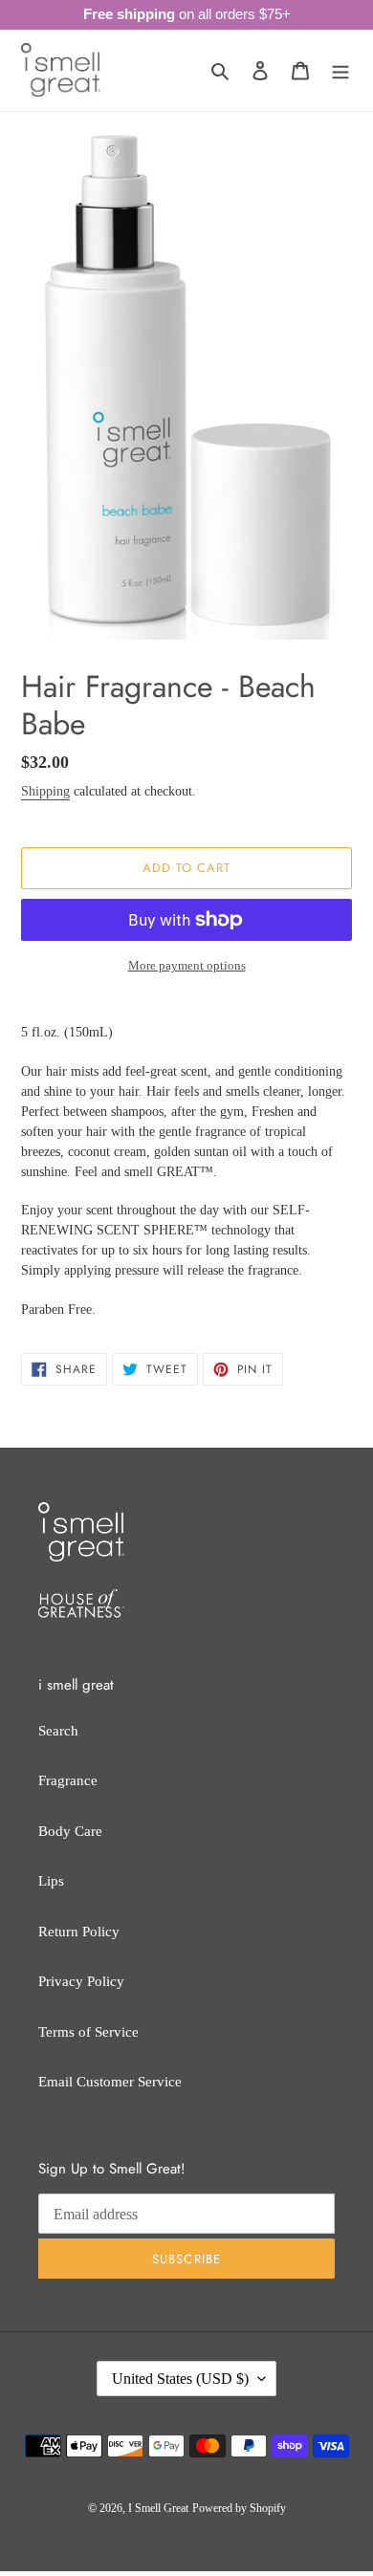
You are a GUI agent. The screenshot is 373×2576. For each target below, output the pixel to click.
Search (58, 1731)
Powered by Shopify (239, 2508)
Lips (51, 1881)
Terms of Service (88, 2032)
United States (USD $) (180, 2379)
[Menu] (340, 70)
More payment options (187, 965)
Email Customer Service (110, 2082)
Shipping (45, 791)
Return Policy (79, 1932)
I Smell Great (158, 2508)
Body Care (70, 1831)
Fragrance (68, 1780)
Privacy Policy (81, 1981)
